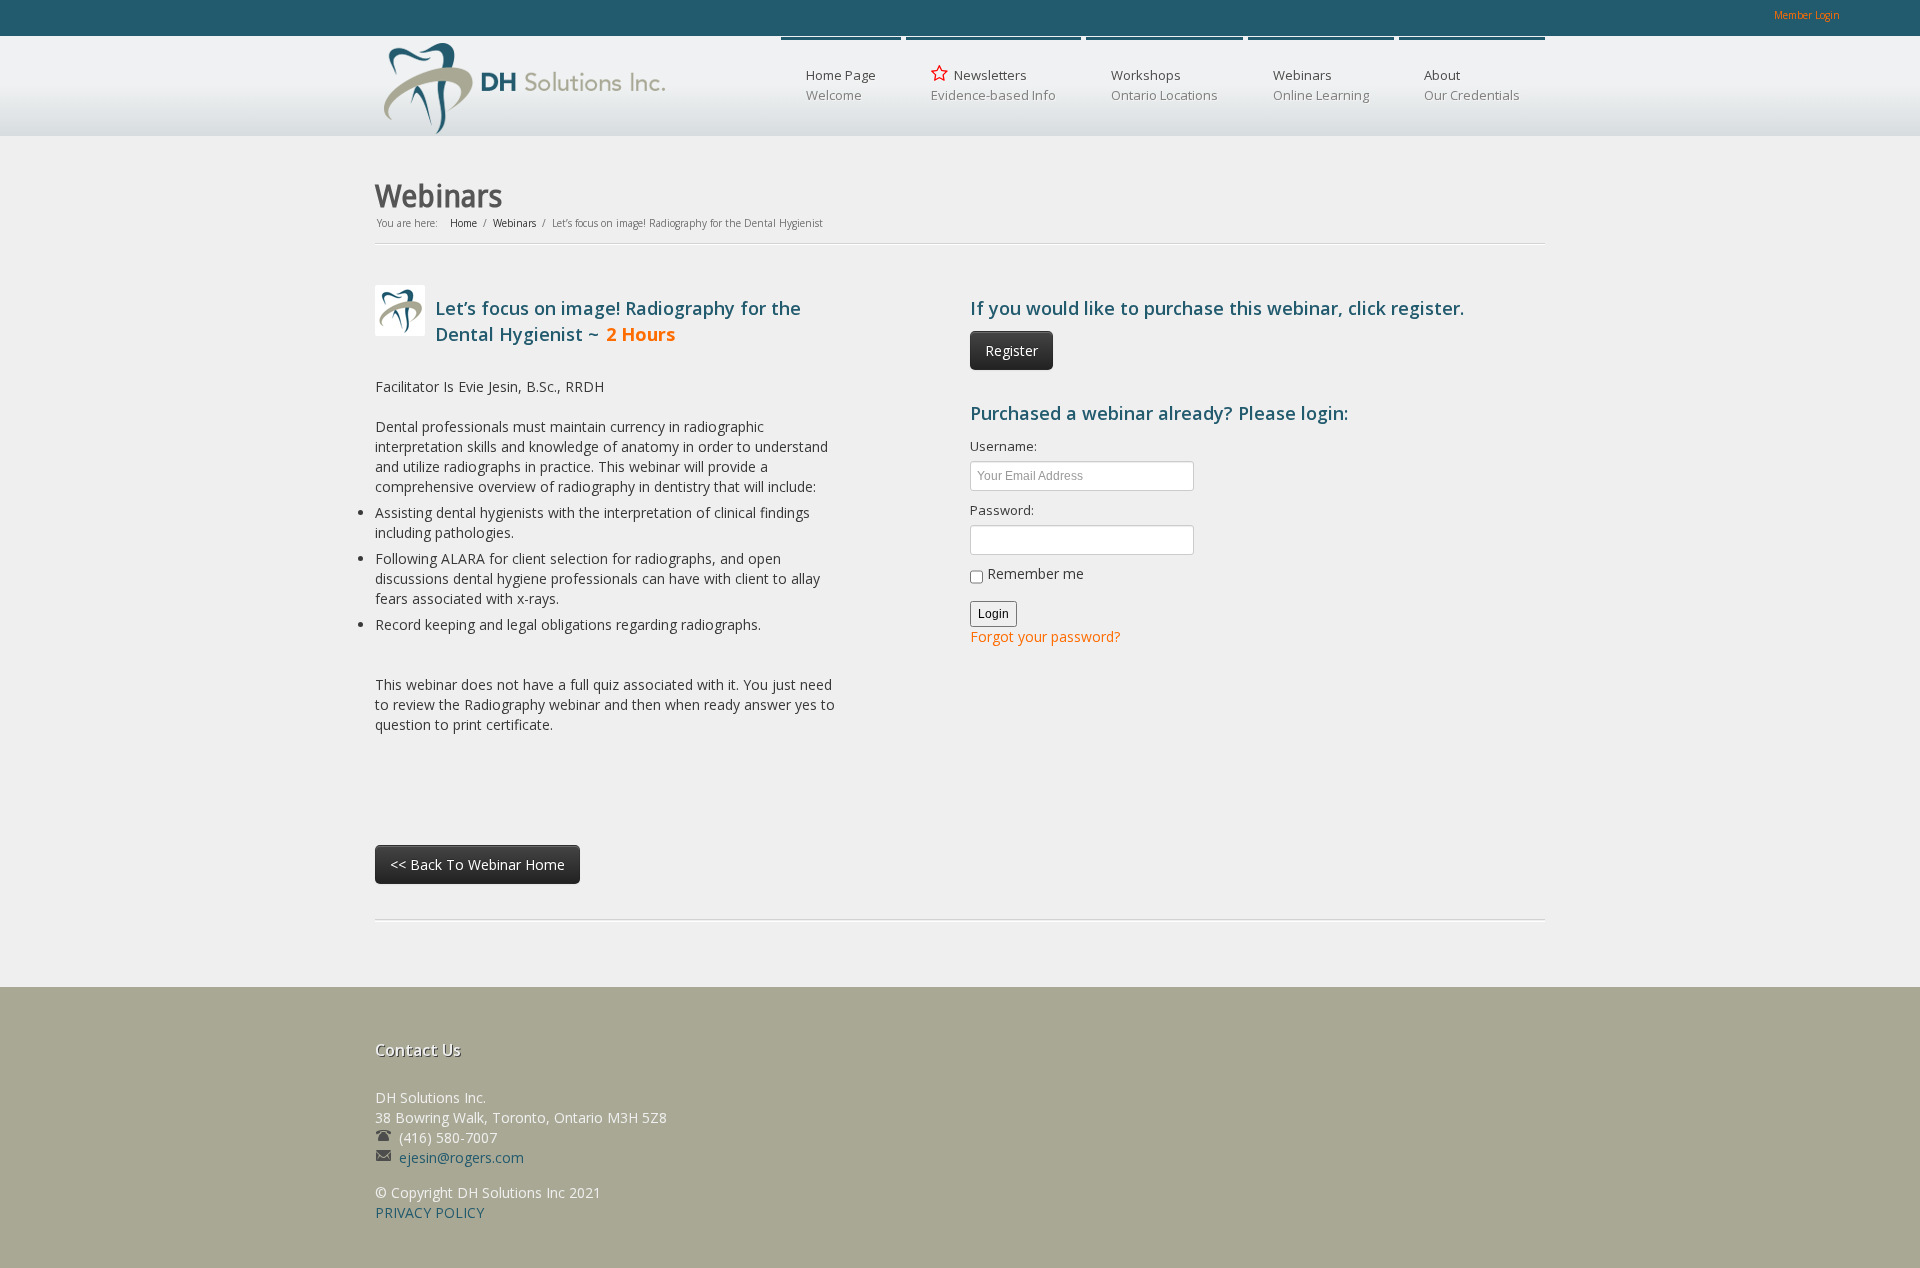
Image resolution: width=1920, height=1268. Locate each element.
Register (1011, 350)
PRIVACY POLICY (429, 1212)
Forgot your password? (1045, 636)
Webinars (514, 223)
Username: (1003, 446)
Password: (1002, 510)
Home (463, 223)
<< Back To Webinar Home (477, 864)
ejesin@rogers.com (461, 1157)
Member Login (1807, 15)
